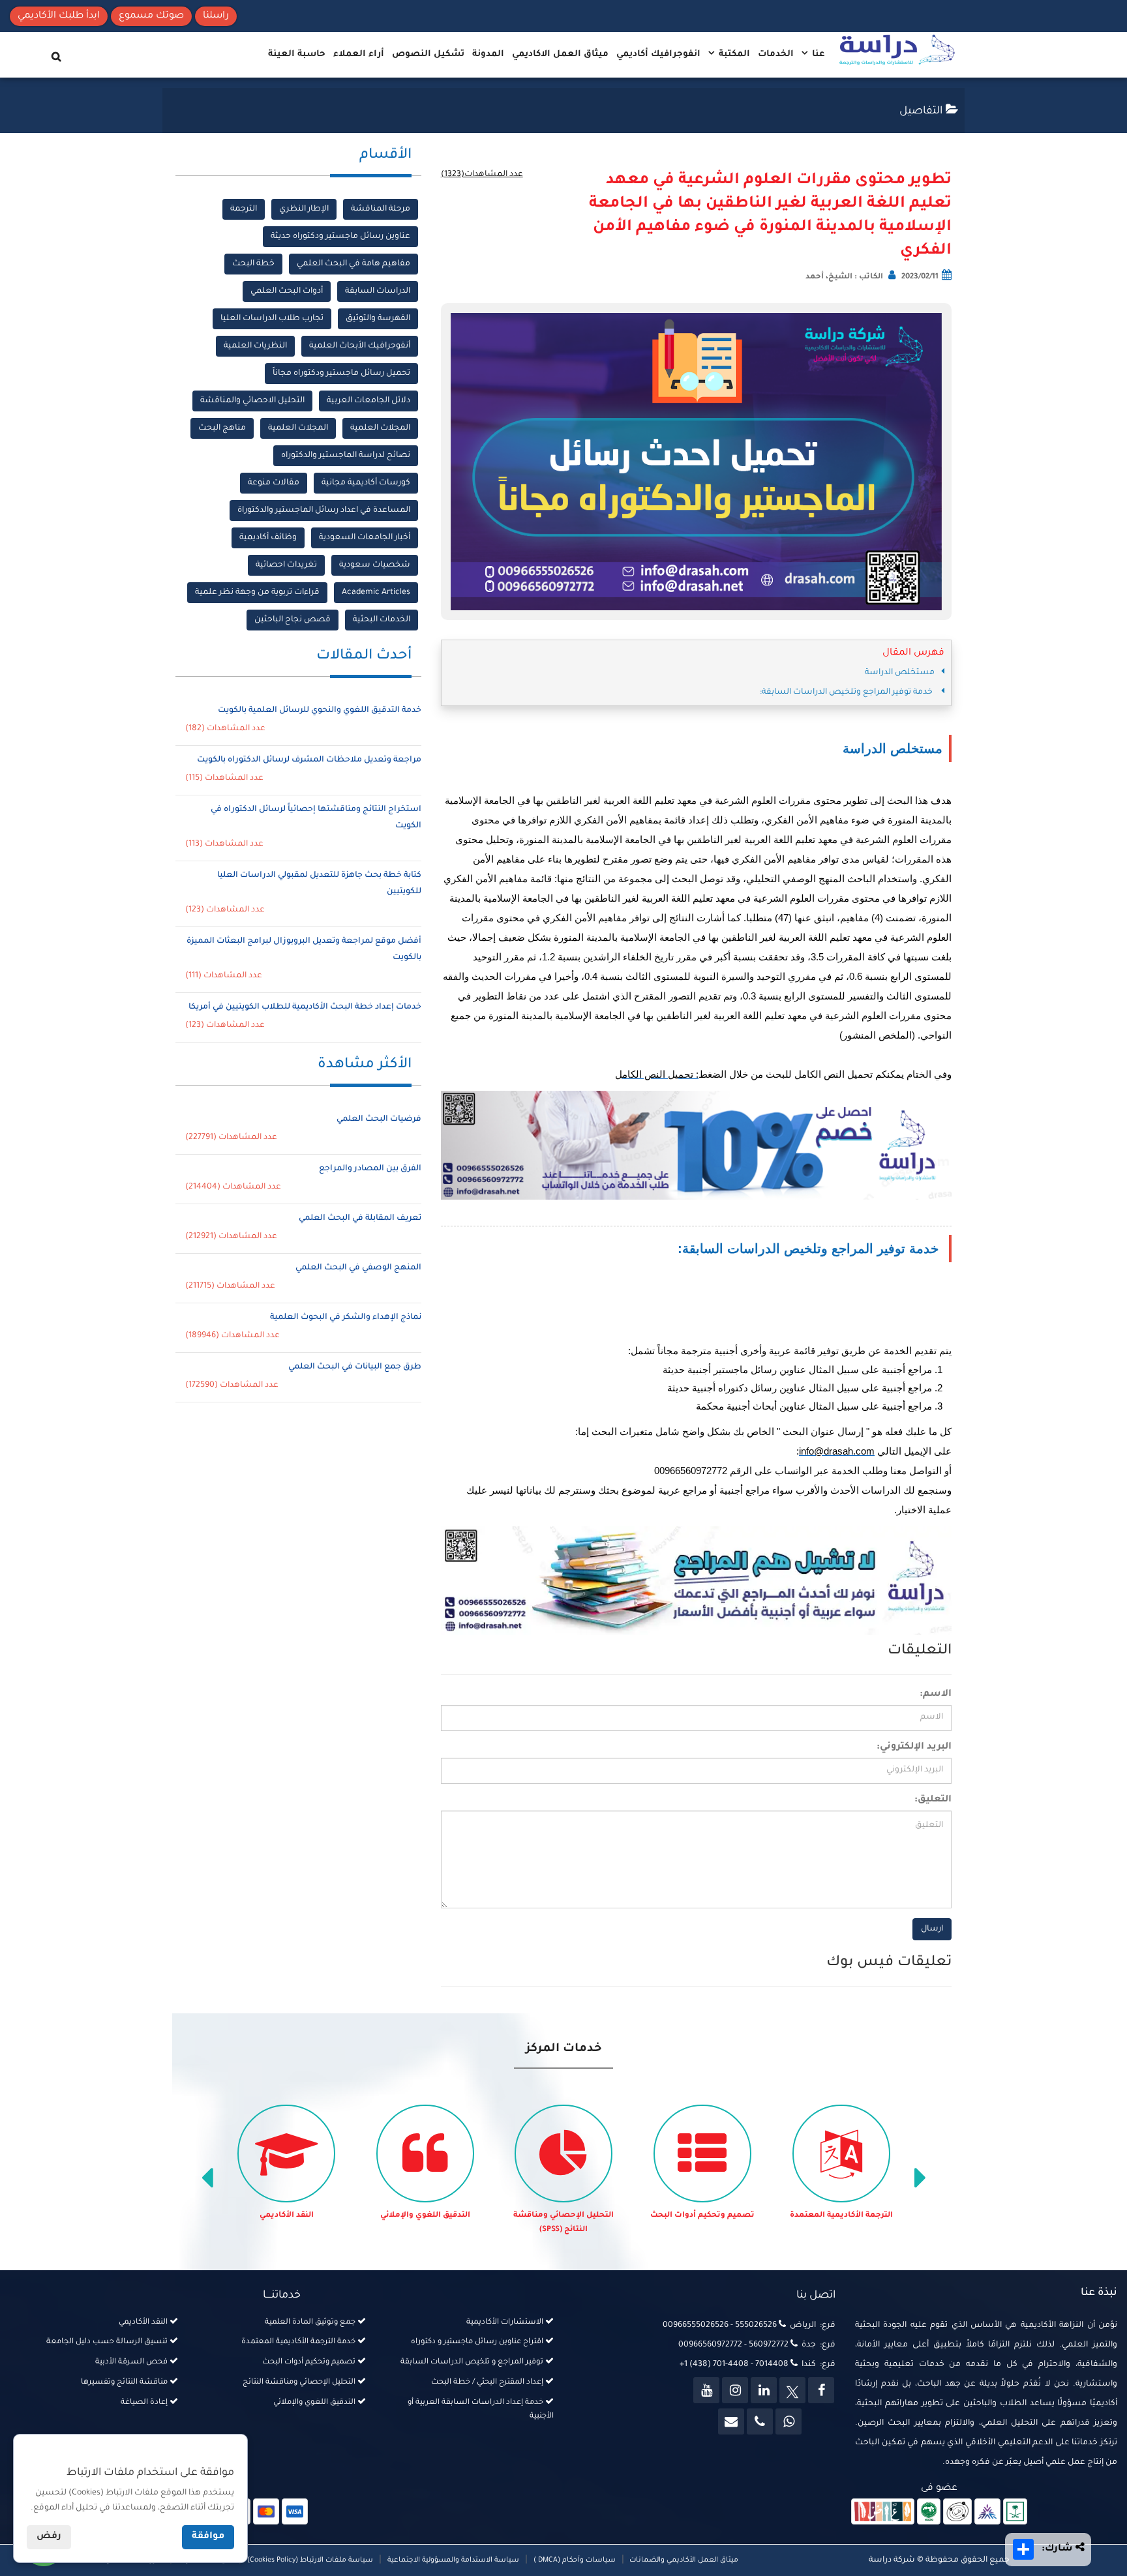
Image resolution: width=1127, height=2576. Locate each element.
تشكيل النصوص (428, 54)
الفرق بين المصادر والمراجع (370, 1169)
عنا (817, 54)
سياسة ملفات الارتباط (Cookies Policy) (310, 2560)
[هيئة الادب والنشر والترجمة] (883, 2512)
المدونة (488, 54)
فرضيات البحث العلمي (379, 1119)
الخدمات (776, 54)
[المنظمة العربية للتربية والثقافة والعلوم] (929, 2512)
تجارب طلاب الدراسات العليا (272, 319)
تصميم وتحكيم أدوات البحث (702, 2216)
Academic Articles (376, 593)
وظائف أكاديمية (268, 538)
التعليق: (933, 1800)
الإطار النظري (304, 209)
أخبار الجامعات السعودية (365, 538)
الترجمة (244, 209)
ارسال (932, 1929)
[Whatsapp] (789, 2421)
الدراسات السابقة (378, 291)
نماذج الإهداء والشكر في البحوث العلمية (346, 1318)
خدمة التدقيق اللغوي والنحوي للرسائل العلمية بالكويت (320, 711)
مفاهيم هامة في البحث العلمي (353, 264)
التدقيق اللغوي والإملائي (425, 2216)
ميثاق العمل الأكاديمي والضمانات (683, 2560)
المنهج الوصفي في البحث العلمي (358, 1268)
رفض (49, 2537)
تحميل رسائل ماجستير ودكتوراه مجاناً (341, 374)
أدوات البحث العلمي (287, 291)
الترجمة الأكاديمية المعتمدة (841, 2216)
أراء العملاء (359, 54)
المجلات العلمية (380, 428)
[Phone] (760, 2421)
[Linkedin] (764, 2390)
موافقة (208, 2537)
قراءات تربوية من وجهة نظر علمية (257, 593)
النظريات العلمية (255, 346)
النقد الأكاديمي (287, 2216)
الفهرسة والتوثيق (378, 319)
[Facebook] (821, 2390)
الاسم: (936, 1695)
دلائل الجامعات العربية (368, 401)
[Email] (731, 2421)
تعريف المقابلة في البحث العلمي (360, 1219)
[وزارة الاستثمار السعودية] (1015, 2512)
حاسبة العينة (297, 54)
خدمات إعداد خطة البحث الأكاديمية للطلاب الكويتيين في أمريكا (305, 1007)
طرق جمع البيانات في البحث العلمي (355, 1367)
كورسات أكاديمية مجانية (366, 483)
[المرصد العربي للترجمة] (957, 2512)
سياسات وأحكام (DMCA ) (575, 2560)
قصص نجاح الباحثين (293, 620)
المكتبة (733, 54)
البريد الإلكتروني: (914, 1747)
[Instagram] (735, 2390)
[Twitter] (792, 2390)
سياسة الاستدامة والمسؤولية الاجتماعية (453, 2560)
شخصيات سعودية (375, 565)
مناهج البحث (222, 428)
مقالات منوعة (274, 483)
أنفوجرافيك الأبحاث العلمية (360, 346)
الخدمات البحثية (382, 620)
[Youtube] (706, 2390)
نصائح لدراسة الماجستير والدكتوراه (346, 456)
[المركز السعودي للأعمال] (987, 2512)
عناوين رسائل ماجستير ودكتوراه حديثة (340, 237)
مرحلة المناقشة (381, 209)
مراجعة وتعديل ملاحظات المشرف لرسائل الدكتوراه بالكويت (309, 760)
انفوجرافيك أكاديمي (658, 54)
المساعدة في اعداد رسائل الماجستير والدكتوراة (324, 511)
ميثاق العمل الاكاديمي (560, 54)
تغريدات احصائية (286, 565)
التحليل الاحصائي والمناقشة (252, 401)
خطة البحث (253, 264)
